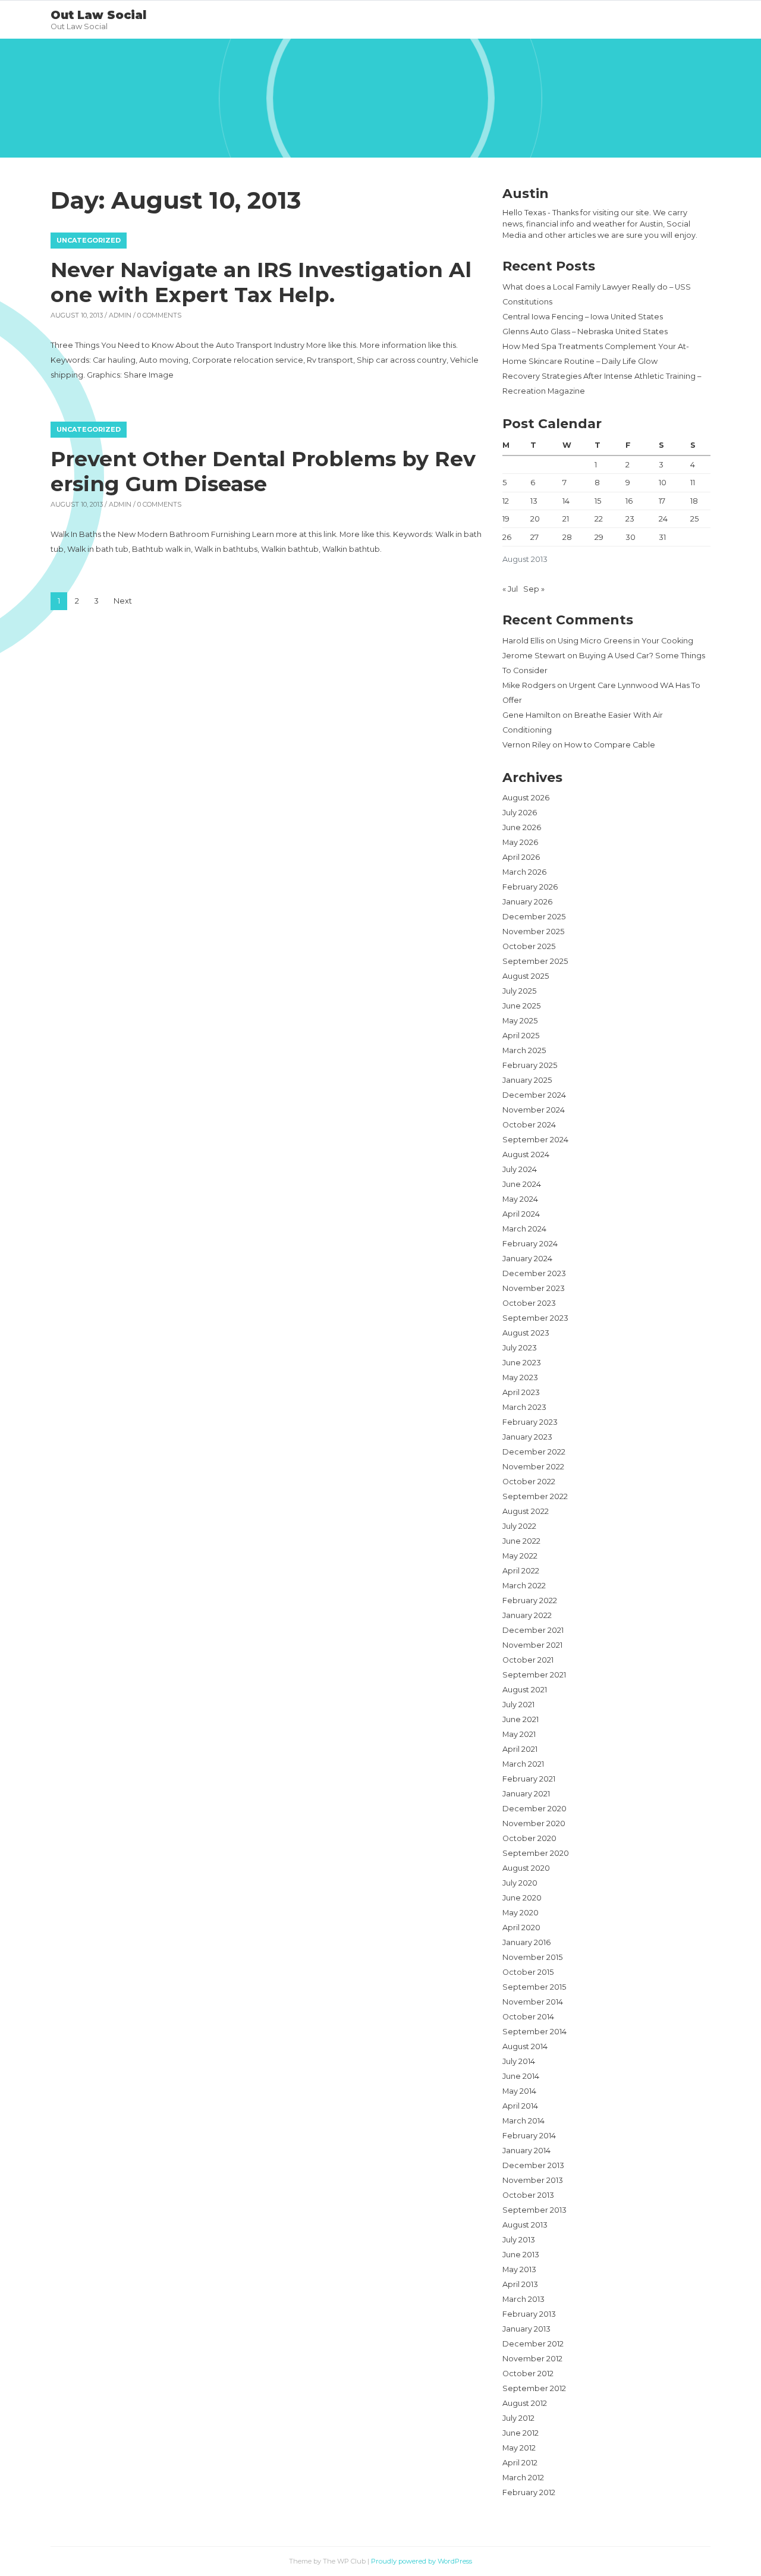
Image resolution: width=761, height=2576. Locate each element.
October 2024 (529, 1125)
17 (662, 501)
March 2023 (524, 1407)
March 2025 (524, 1050)
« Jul (510, 589)
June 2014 (521, 2076)
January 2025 (527, 1080)
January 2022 (527, 1615)
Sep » (534, 589)
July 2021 (518, 1705)
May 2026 (520, 842)
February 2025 (530, 1065)
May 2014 (519, 2091)
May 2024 (520, 1199)
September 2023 (535, 1318)
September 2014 (534, 2032)
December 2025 (534, 917)
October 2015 (528, 1972)
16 (629, 501)
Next (123, 601)
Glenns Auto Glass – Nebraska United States (585, 332)
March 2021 (523, 1764)
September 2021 (534, 1675)
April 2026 (521, 857)
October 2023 (529, 1303)
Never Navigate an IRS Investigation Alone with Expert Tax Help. (261, 282)
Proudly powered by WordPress (422, 2561)
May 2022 (520, 1556)
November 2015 (532, 1957)
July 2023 (520, 1348)
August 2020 (526, 1868)
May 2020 (521, 1913)
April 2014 (520, 2106)
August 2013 (525, 2225)
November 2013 (533, 2180)
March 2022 (524, 1586)
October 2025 (529, 946)
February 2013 (529, 2314)
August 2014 (525, 2046)
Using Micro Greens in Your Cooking (625, 641)
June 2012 (521, 2433)
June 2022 (521, 1541)
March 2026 (524, 872)
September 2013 (534, 2210)
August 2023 (526, 1333)
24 (663, 519)
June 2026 (522, 827)
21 (566, 519)
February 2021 (529, 1779)
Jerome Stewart (534, 656)
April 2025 (521, 1036)
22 (599, 519)
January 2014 (526, 2151)
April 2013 (520, 2284)
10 (663, 483)
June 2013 (521, 2255)
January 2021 (526, 1794)
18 (694, 501)
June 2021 (521, 1719)
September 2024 (535, 1140)
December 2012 (533, 2344)
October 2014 (528, 2017)
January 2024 (527, 1259)
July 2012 (518, 2418)
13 (534, 501)
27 (534, 537)
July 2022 (519, 1526)
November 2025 (533, 932)
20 (535, 519)
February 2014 (529, 2136)
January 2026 (527, 902)
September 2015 (534, 1987)
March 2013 (523, 2299)
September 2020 (536, 1853)
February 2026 (530, 887)
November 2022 (533, 1467)
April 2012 (520, 2463)
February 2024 (530, 1244)
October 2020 (529, 1838)
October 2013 (528, 2195)
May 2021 (519, 1734)
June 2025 (521, 1006)
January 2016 (526, 1942)
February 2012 (529, 2492)
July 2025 (519, 991)
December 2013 (533, 2165)
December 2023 (534, 1273)
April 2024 (521, 1214)
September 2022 (535, 1496)
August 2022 (526, 1511)
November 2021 (532, 1645)
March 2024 (524, 1229)
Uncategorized (89, 240)
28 (567, 537)
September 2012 (534, 2388)
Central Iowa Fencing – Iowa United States (583, 317)
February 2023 (530, 1422)
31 (662, 537)
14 (566, 501)
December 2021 (533, 1630)
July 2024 (520, 1169)
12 (506, 501)
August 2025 (526, 976)
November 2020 (534, 1823)
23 (630, 519)
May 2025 (520, 1021)
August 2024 (526, 1155)
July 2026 (520, 813)
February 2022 (530, 1600)
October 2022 (529, 1482)
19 (506, 519)
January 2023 (527, 1437)
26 (507, 537)
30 (631, 537)
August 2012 (525, 2403)
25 (694, 519)
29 (599, 537)
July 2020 (520, 1883)
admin (120, 315)
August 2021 (525, 1690)
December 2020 (534, 1809)
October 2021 (528, 1660)
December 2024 (534, 1095)
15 (598, 501)
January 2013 (526, 2329)
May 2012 (519, 2448)
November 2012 (532, 2359)
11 (693, 483)
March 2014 (523, 2121)
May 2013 (519, 2269)
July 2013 (519, 2240)
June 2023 (522, 1363)
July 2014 (519, 2061)
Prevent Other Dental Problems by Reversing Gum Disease (263, 471)
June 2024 (522, 1184)
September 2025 (535, 961)
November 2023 (534, 1288)
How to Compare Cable (610, 745)
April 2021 (520, 1749)
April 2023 (521, 1392)
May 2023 (520, 1377)
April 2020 (521, 1928)
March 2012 (523, 2478)
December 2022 (534, 1452)
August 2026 (526, 798)
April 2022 (521, 1571)
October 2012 (528, 2374)
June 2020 (522, 1898)
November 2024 (534, 1110)
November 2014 (533, 2002)
